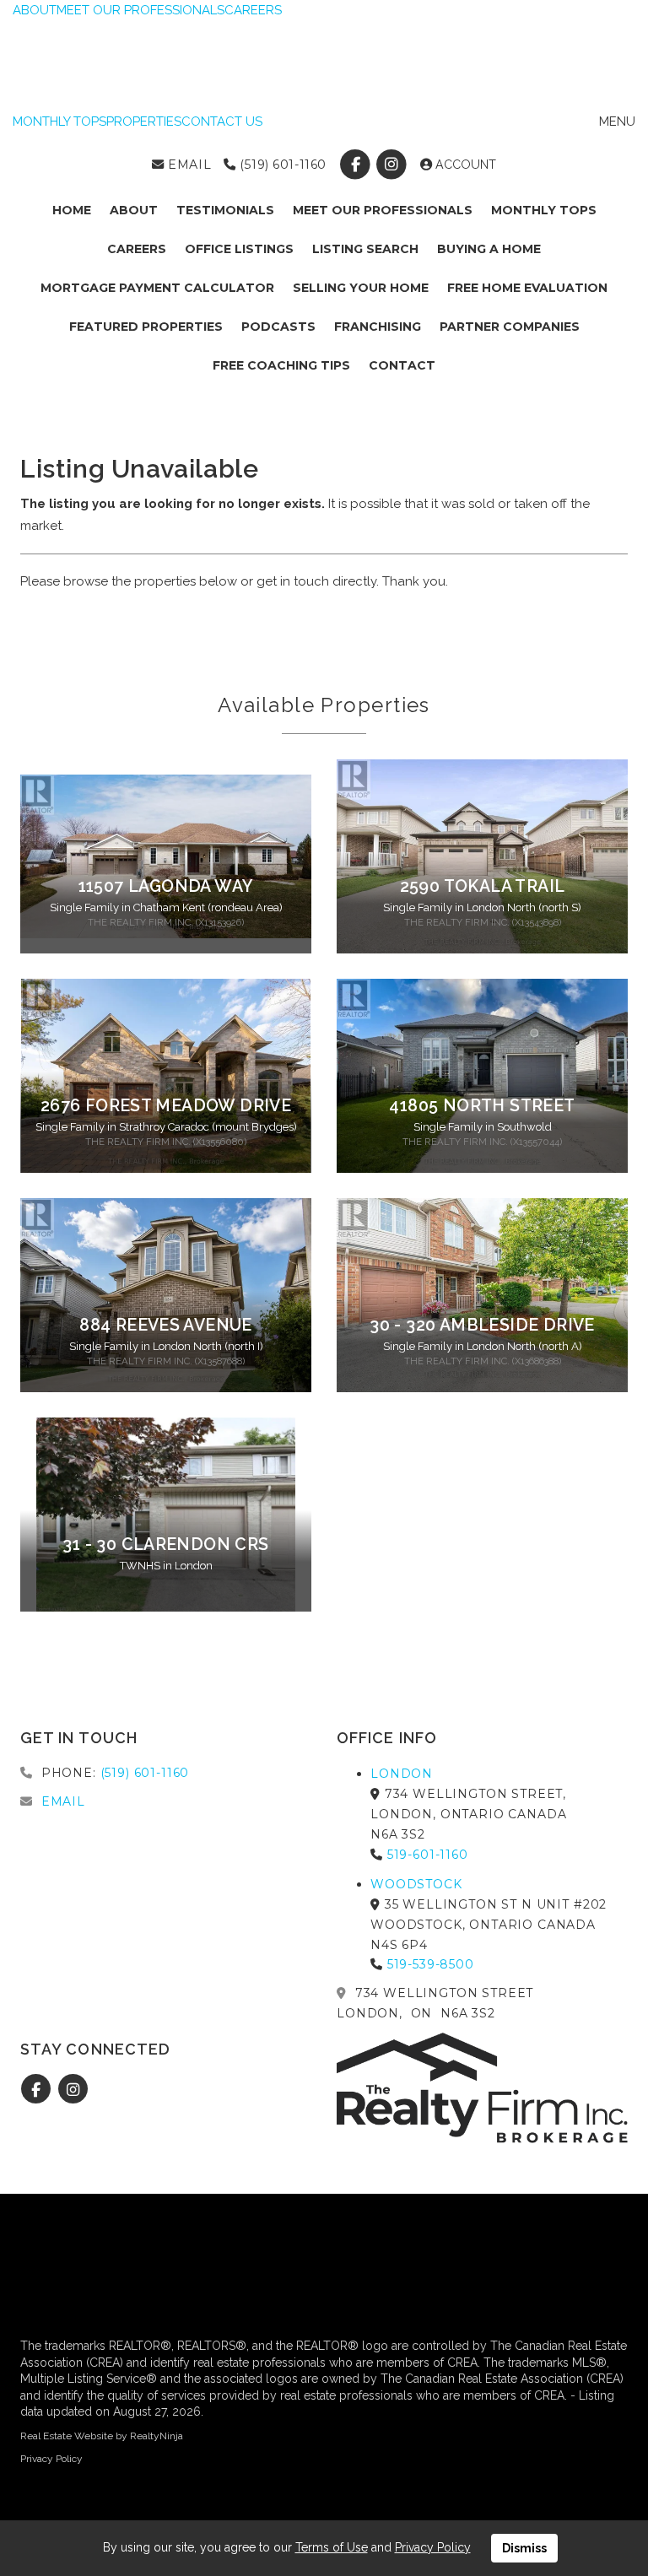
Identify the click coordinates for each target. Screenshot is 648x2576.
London (402, 1774)
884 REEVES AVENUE (166, 1325)
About (134, 210)
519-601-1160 (428, 1855)
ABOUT (35, 10)
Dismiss (524, 2548)
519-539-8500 (431, 1964)
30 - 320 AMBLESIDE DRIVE (482, 1325)
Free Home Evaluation (527, 288)
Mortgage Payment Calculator (157, 288)
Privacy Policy (51, 2459)
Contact (402, 365)
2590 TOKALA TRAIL (483, 886)
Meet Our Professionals (383, 210)
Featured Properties (146, 327)
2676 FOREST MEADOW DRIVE (166, 1106)
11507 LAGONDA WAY (166, 886)
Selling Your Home (361, 288)
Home (72, 210)
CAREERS (253, 10)
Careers (137, 249)
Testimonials (225, 210)
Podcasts (278, 327)
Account (464, 165)
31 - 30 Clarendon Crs (165, 1545)
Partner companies (510, 327)
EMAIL (188, 165)
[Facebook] (356, 165)
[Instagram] (394, 165)
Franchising (378, 327)
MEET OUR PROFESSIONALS (140, 10)
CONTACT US (222, 122)
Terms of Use (332, 2547)
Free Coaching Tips (281, 365)
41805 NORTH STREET (482, 1106)
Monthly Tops (544, 210)
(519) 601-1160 (281, 165)
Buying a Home (489, 249)
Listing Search (365, 249)
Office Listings (239, 249)
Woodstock (416, 1884)
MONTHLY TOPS (59, 122)
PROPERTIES (144, 122)
